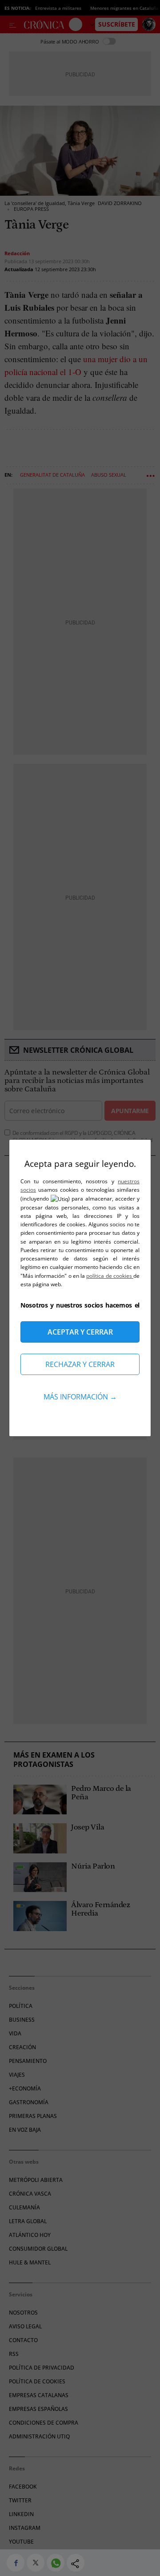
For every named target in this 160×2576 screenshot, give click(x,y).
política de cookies (110, 1276)
